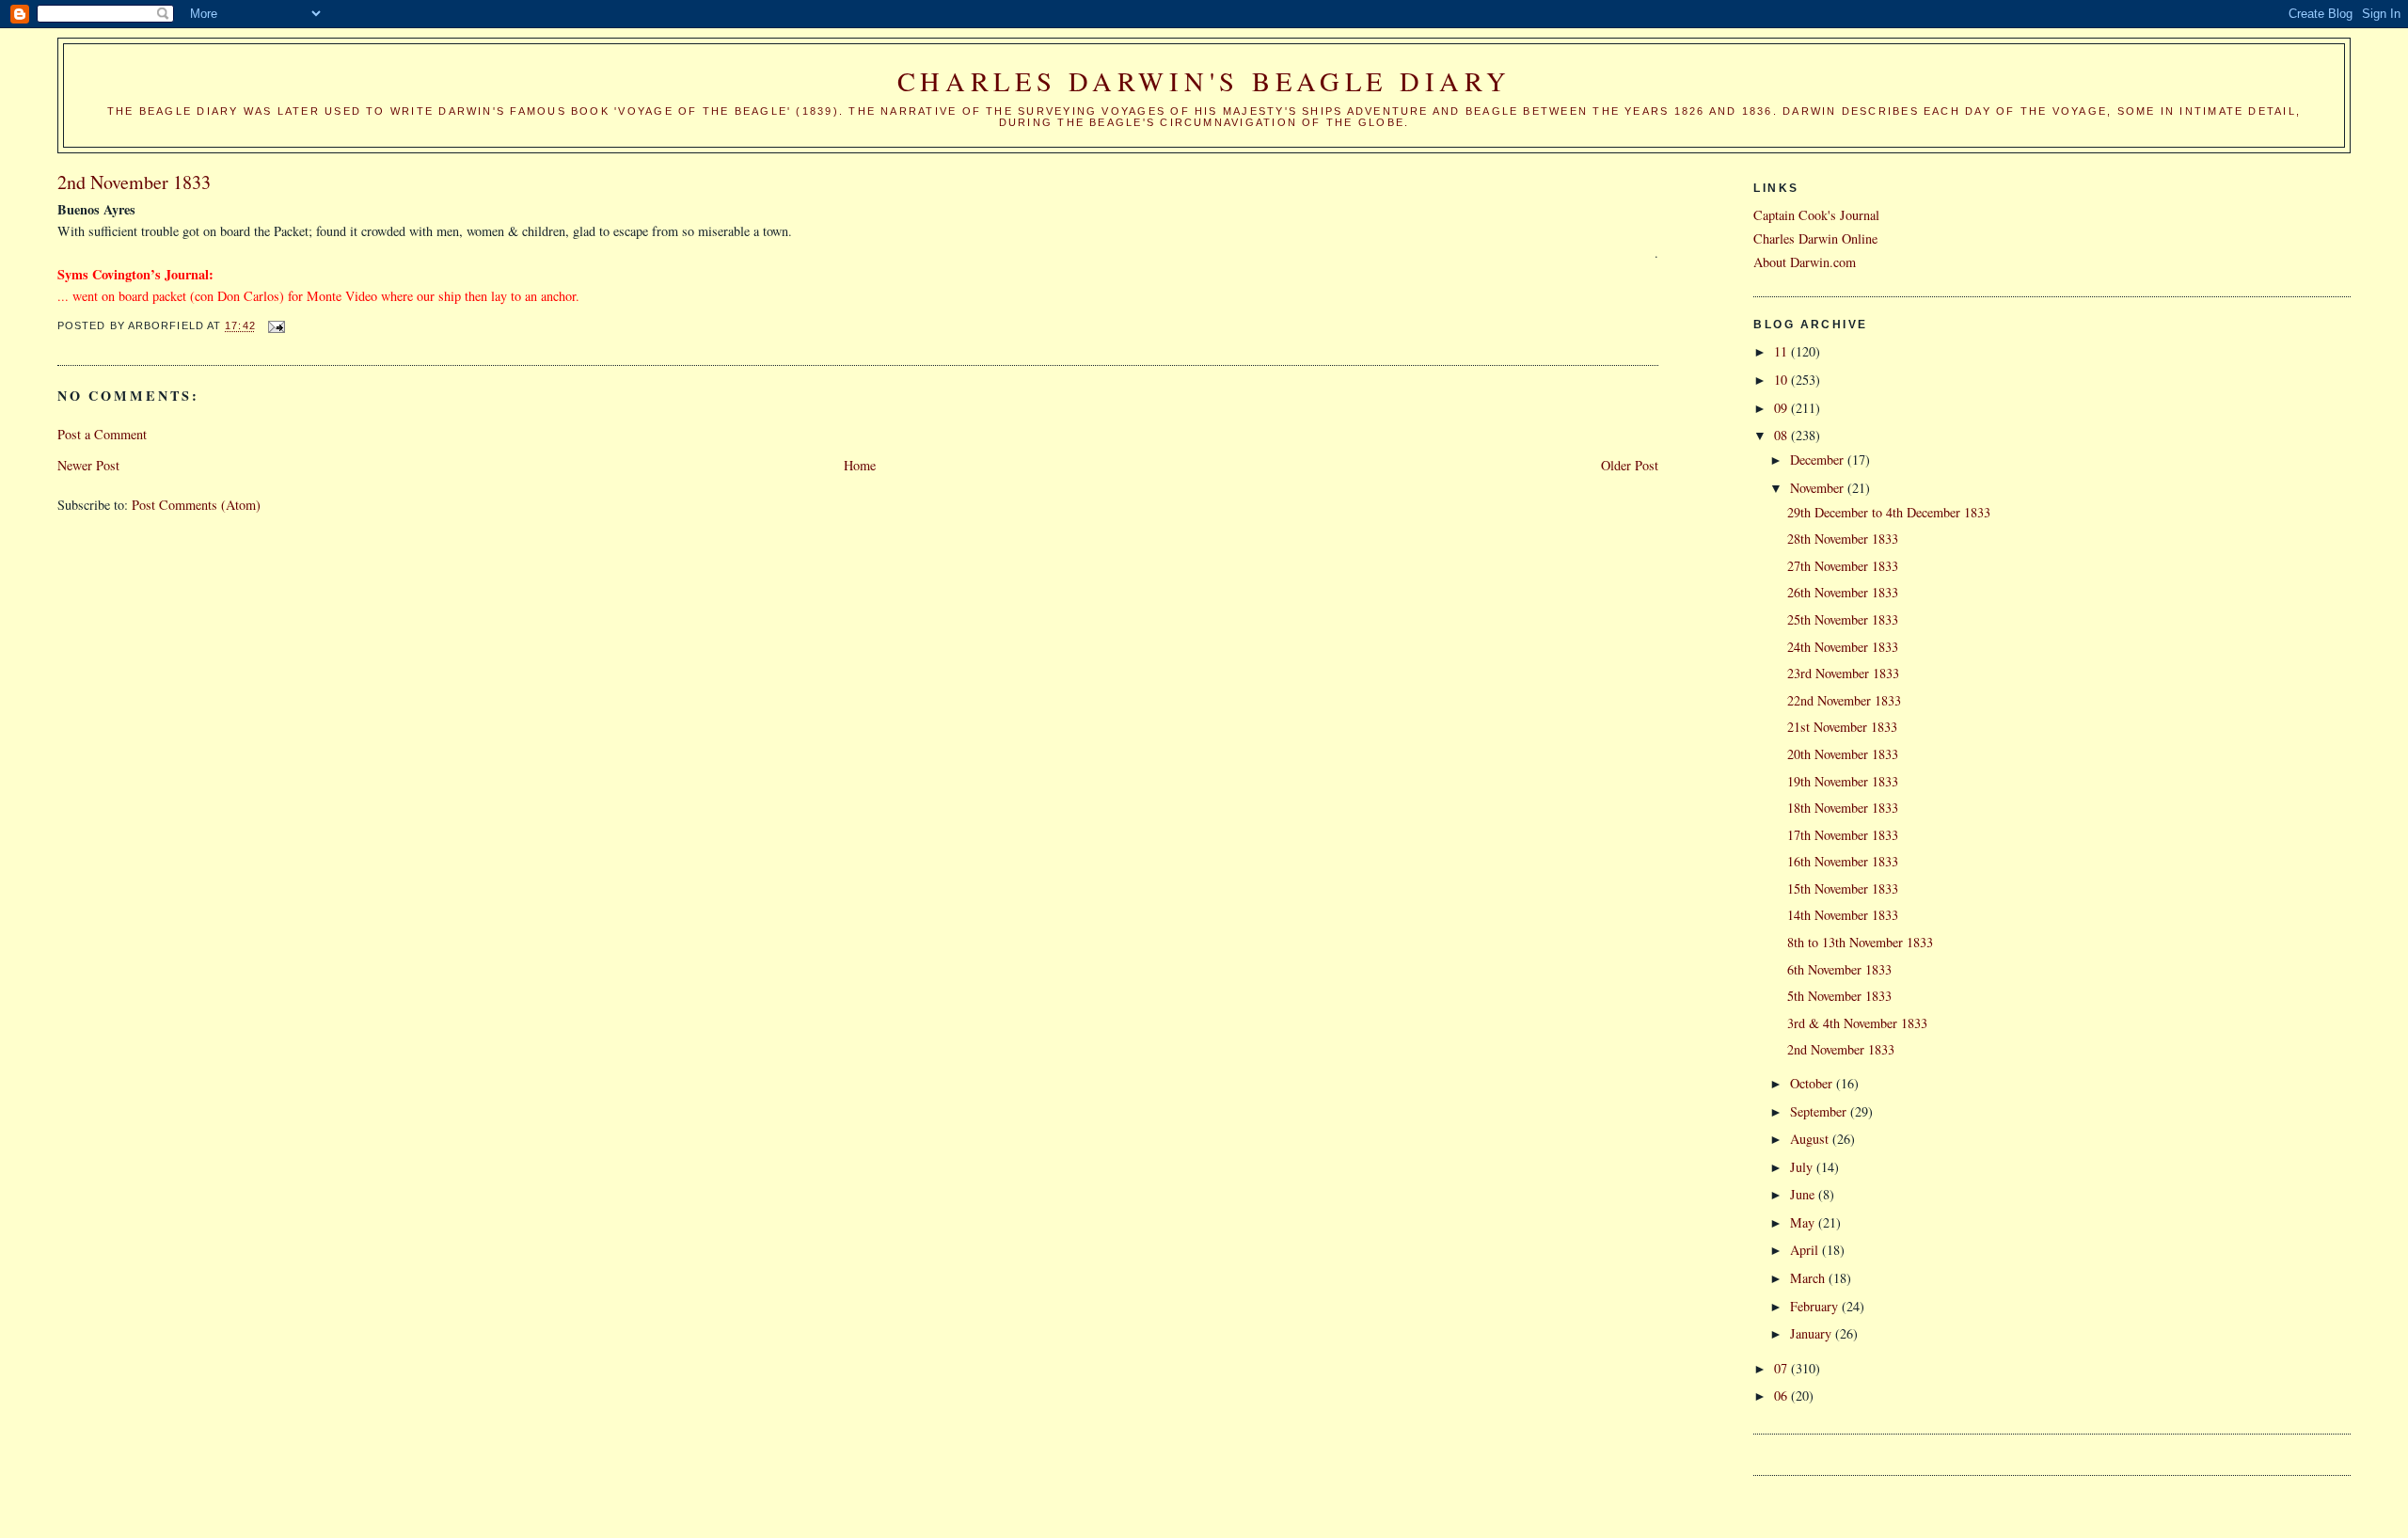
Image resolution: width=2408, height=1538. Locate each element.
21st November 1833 (1842, 727)
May (1804, 1222)
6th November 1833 (1839, 969)
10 (1782, 380)
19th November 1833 (1843, 781)
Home (860, 465)
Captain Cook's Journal (1816, 215)
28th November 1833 (1843, 539)
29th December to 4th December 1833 (1889, 512)
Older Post (1630, 465)
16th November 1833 (1843, 861)
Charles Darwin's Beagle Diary (1204, 81)
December (1819, 460)
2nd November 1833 (1841, 1049)
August (1811, 1139)
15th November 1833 (1843, 888)
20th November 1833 (1843, 754)
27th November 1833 (1843, 566)
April (1806, 1250)
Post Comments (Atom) (196, 505)
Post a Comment (102, 434)
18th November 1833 (1843, 808)
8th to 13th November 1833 (1860, 942)
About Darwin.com (1805, 262)
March (1809, 1278)
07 (1782, 1368)
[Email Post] (277, 326)
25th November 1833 (1843, 619)
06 (1782, 1395)
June (1804, 1194)
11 (1782, 351)
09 (1782, 408)
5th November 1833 (1839, 996)
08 (1782, 435)
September (1820, 1111)
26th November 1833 (1843, 592)
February (1816, 1306)
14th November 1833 (1843, 915)
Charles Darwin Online (1815, 238)
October (1813, 1083)
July (1803, 1167)
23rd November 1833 (1843, 673)
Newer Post (88, 465)
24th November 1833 (1843, 647)
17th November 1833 (1843, 835)
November (1819, 488)
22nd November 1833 (1844, 700)
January (1813, 1333)
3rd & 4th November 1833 (1857, 1023)
